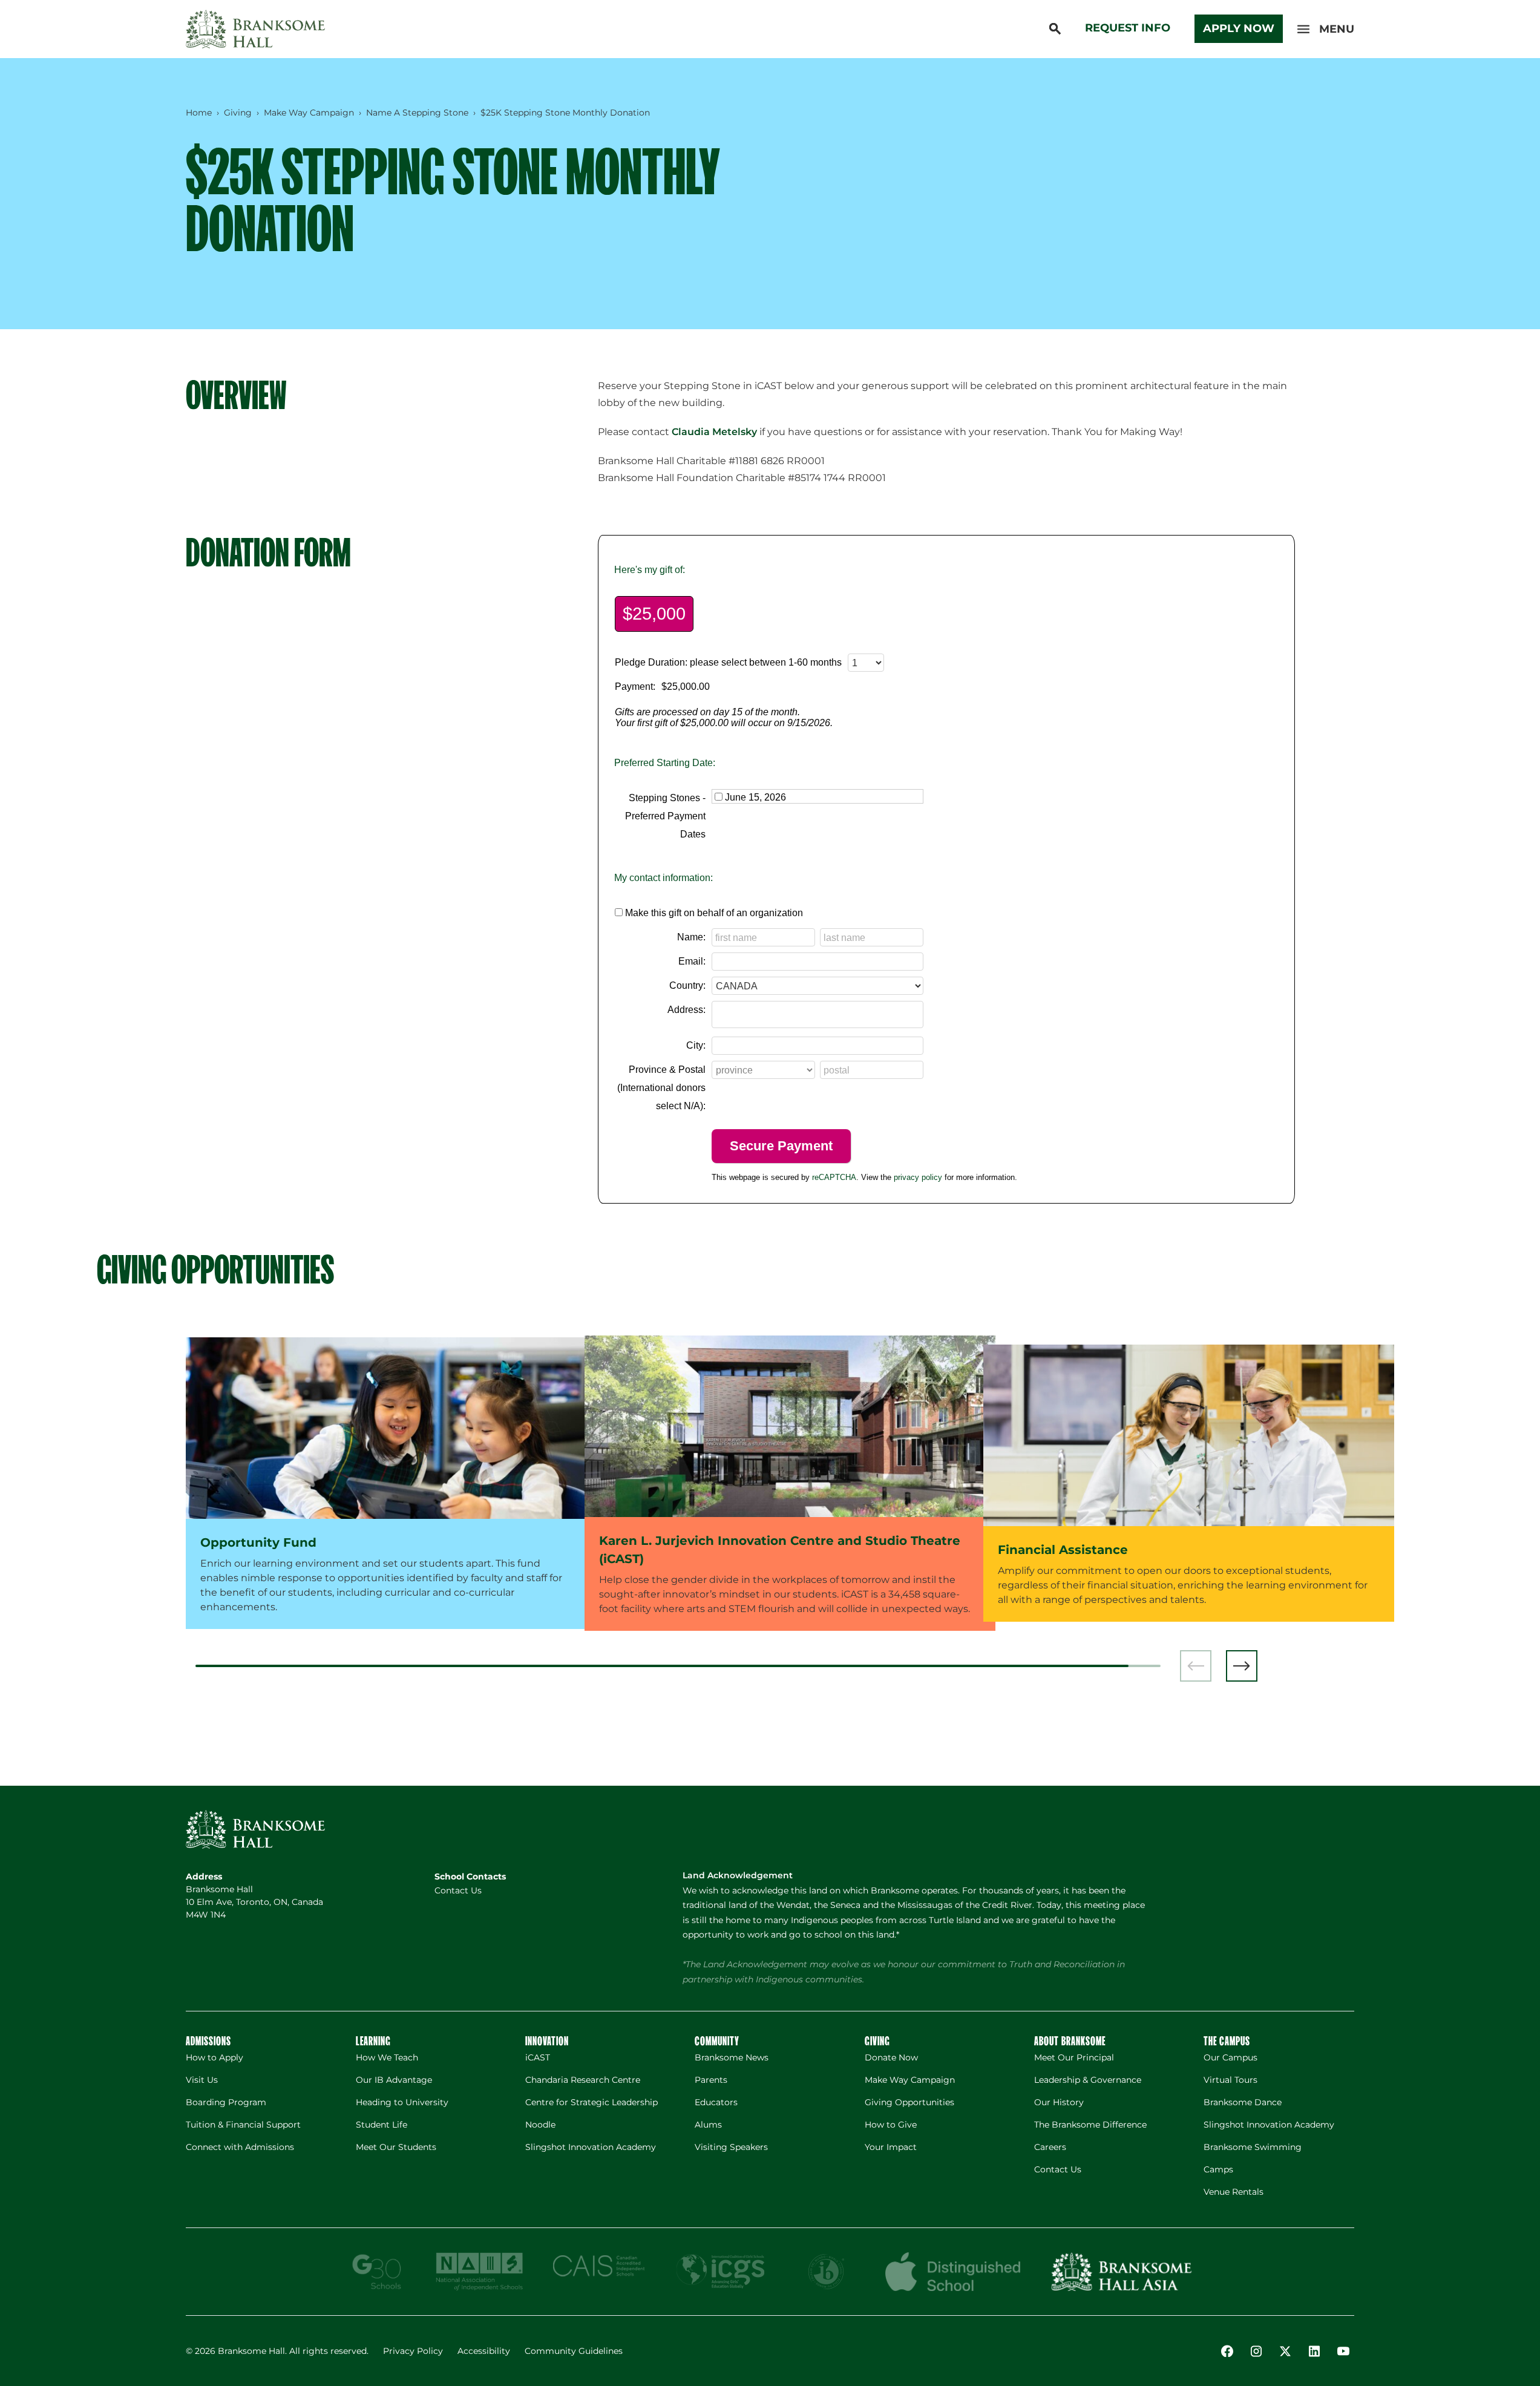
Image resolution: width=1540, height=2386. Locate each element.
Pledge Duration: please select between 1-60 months (728, 662)
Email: (692, 961)
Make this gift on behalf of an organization (714, 913)
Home (199, 113)
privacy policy (918, 1177)
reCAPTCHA (834, 1177)
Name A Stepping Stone (417, 113)
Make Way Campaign (309, 113)
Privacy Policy (413, 2351)
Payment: (635, 687)
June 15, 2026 (755, 797)
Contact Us (458, 1890)
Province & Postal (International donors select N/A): (661, 1088)
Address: (686, 1010)
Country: (687, 985)
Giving (238, 113)
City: (696, 1045)
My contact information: (664, 878)
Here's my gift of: (650, 570)
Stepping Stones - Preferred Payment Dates (665, 816)
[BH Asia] (1121, 2272)
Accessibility (484, 2351)
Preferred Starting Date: (665, 763)
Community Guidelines (574, 2351)
